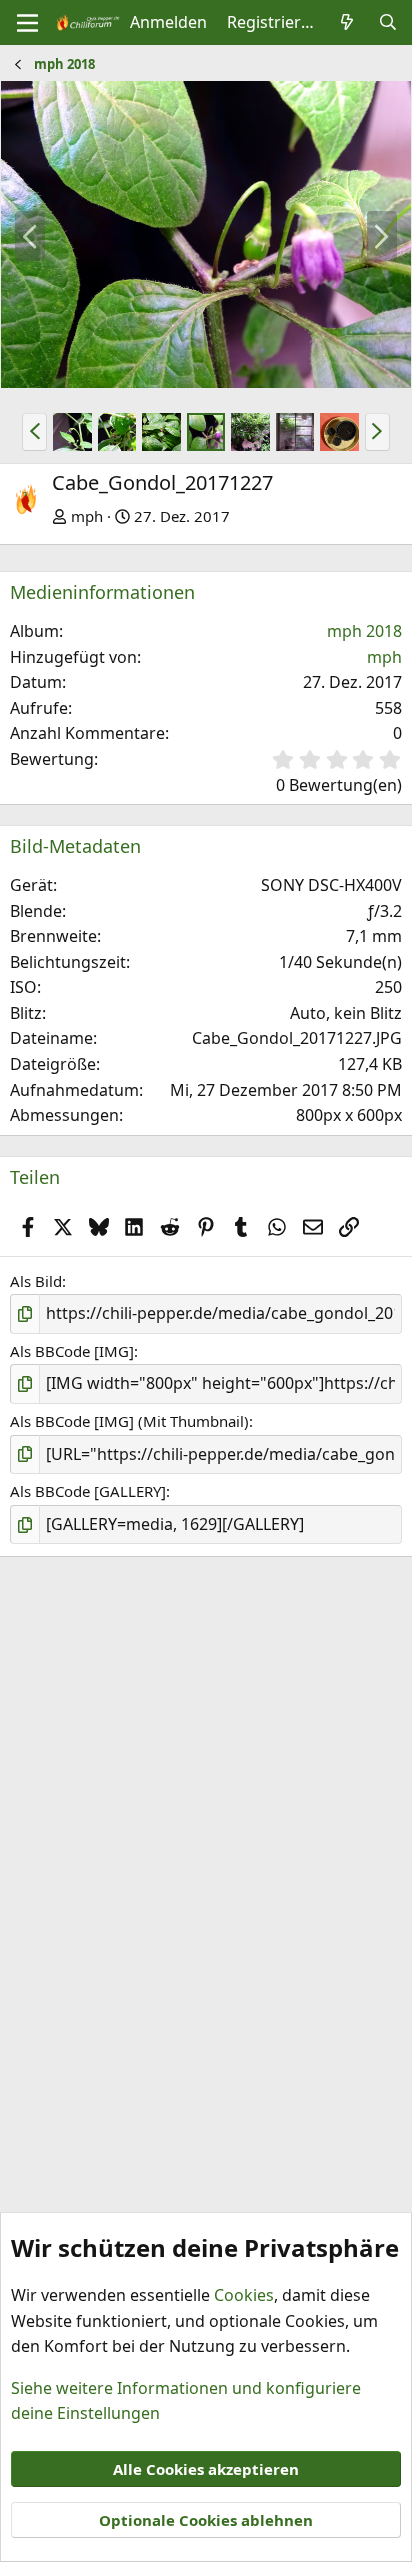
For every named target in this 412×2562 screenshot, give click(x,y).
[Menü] (27, 23)
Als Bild (36, 1281)
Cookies (244, 2295)
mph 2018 (364, 631)
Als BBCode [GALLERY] (88, 1491)
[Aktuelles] (347, 23)
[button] (34, 432)
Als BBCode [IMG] (72, 1351)
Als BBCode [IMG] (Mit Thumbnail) (129, 1421)
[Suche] (387, 23)
